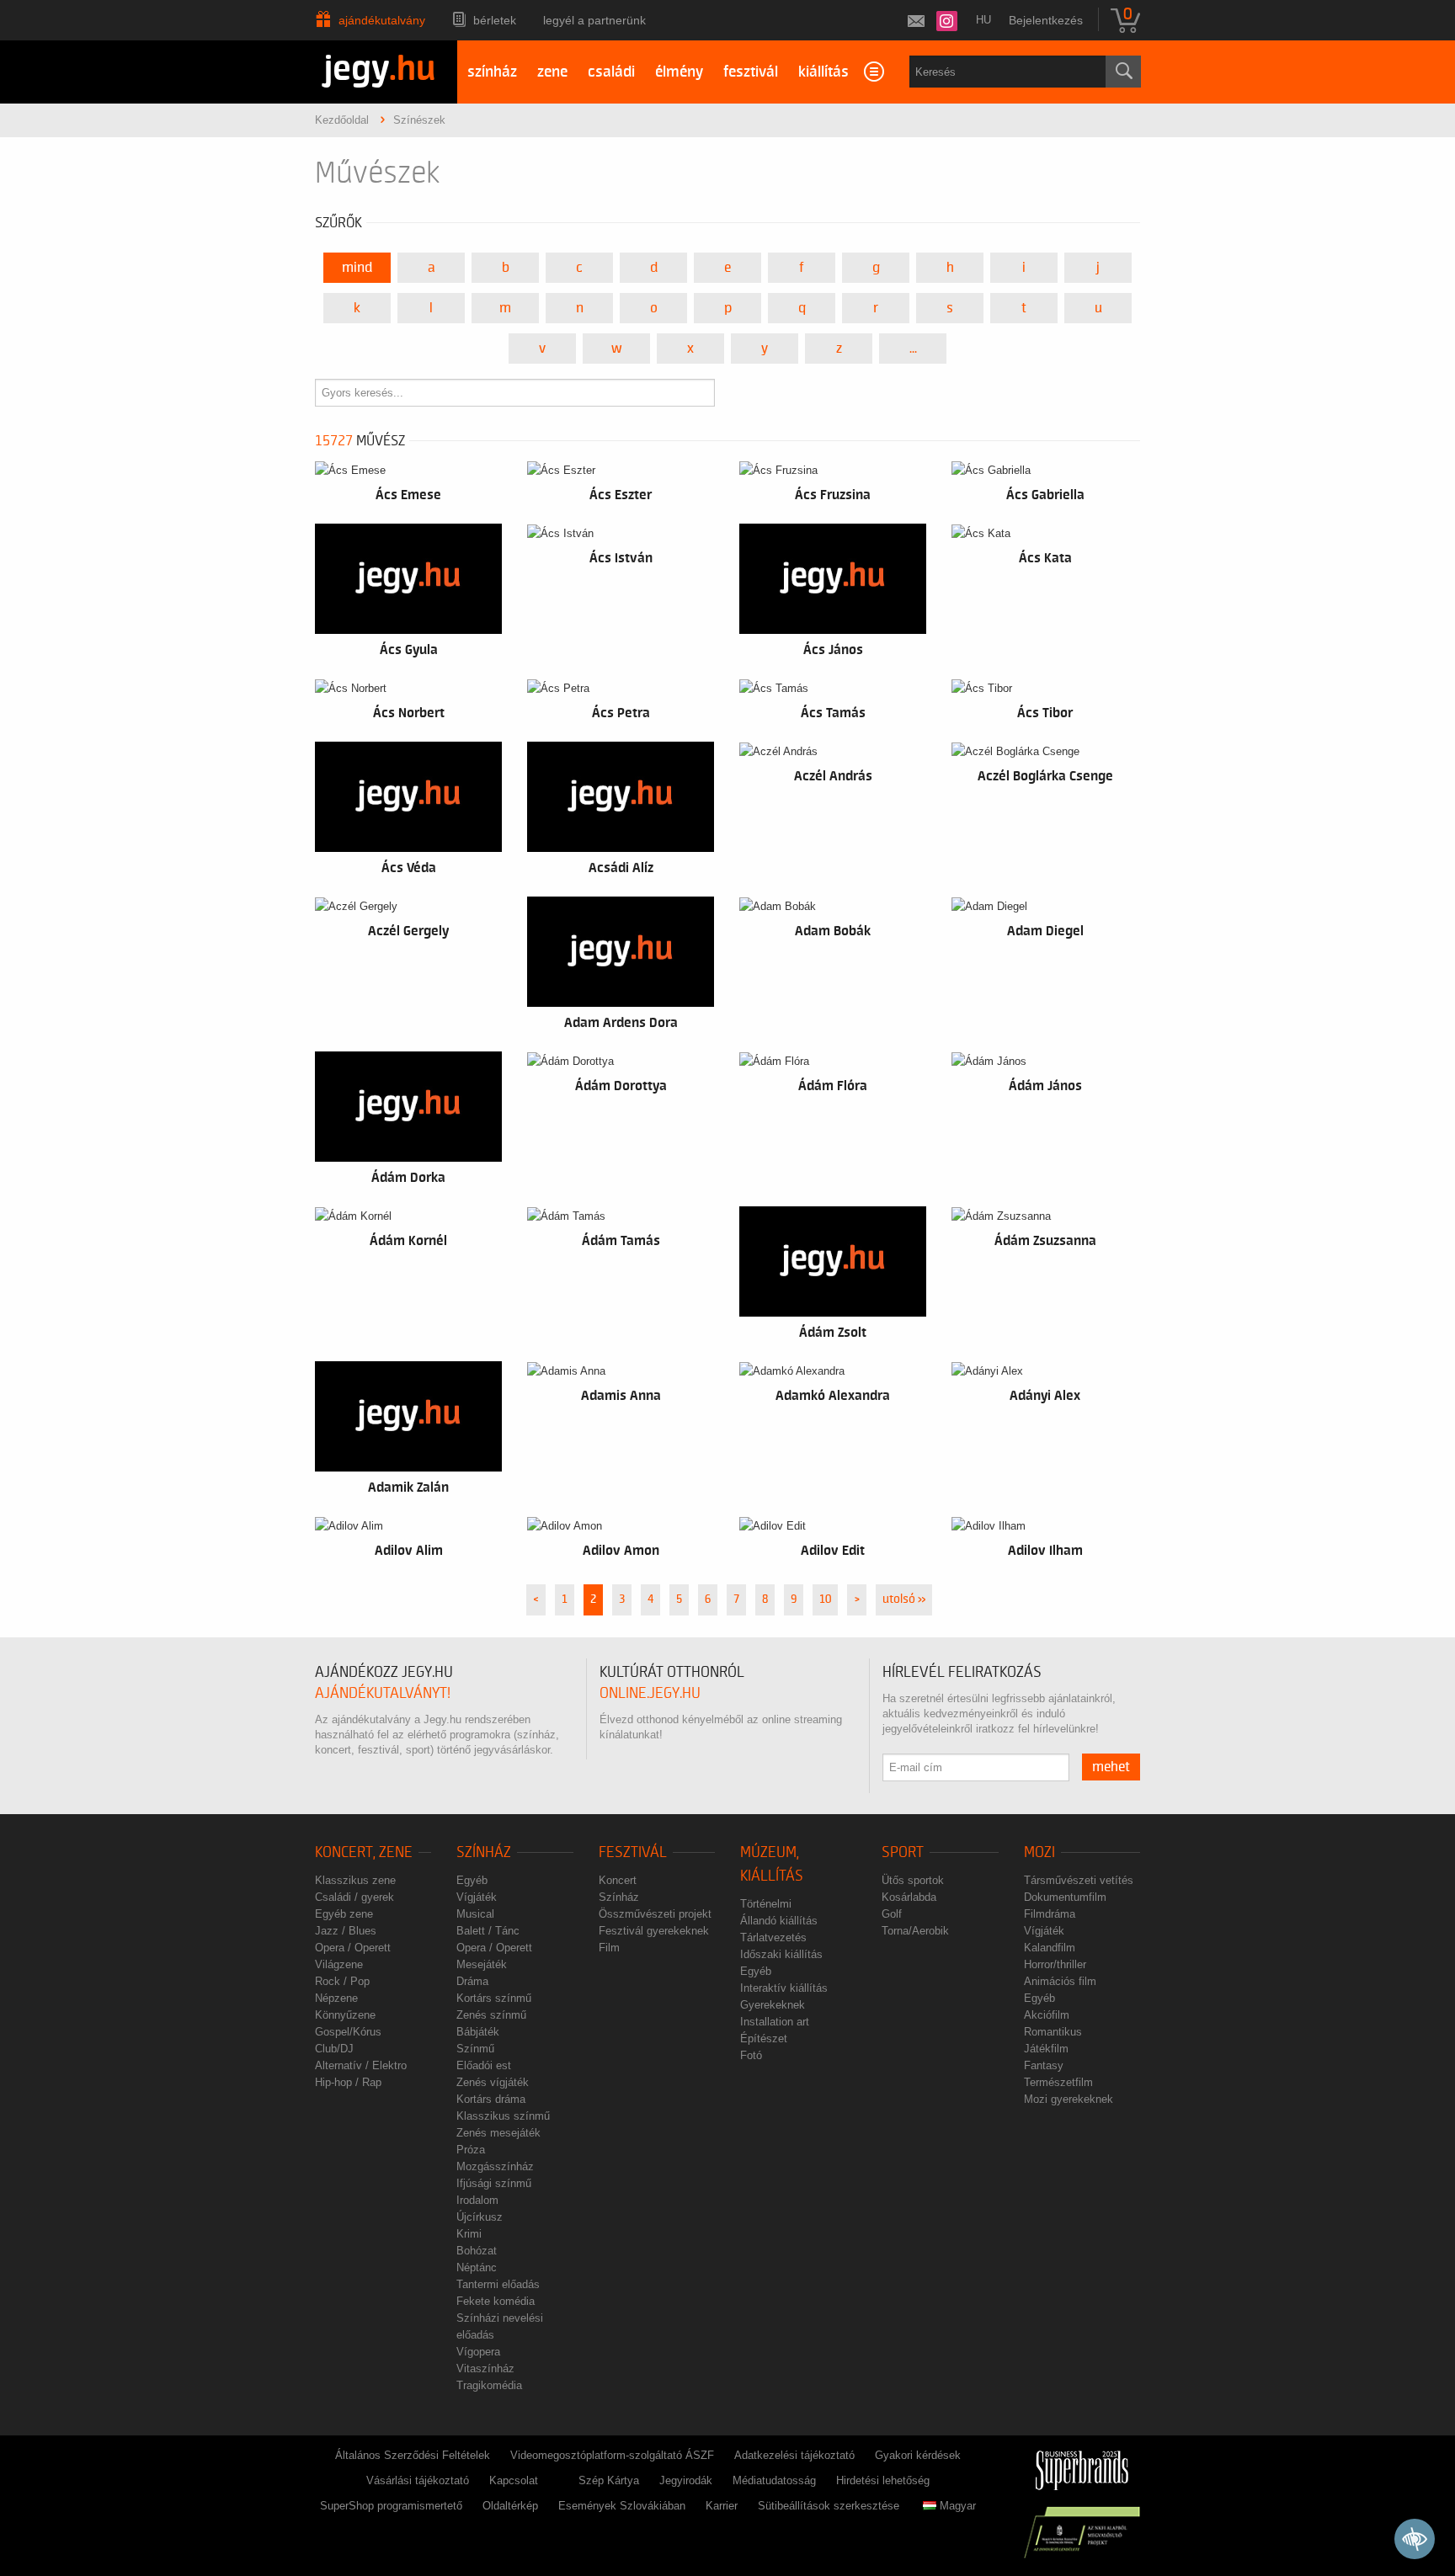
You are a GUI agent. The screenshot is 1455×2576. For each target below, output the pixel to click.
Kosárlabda (909, 1897)
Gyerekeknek (773, 2005)
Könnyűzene (345, 2015)
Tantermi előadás (498, 2284)
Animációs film (1060, 1981)
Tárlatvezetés (773, 1937)
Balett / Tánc (488, 1931)
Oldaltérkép (510, 2506)
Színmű (475, 2049)
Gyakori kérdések (918, 2455)
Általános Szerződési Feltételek (413, 2455)
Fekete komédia (496, 2301)
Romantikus (1053, 2032)
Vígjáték (477, 1897)
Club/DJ (334, 2049)
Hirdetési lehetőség (883, 2480)
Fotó (751, 2055)
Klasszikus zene (355, 1880)
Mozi (1039, 1852)
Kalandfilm (1050, 1948)
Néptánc (477, 2267)
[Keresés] (1123, 72)
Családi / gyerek (354, 1897)
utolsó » (904, 1599)
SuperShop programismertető (391, 2506)
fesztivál (751, 72)
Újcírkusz (480, 2217)
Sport (903, 1852)
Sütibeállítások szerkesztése (829, 2506)
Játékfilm (1046, 2049)
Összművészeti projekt (655, 1914)
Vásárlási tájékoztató (418, 2480)
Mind (357, 268)
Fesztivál (633, 1852)
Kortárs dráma (491, 2099)
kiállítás (823, 72)
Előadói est (484, 2065)
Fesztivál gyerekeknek (654, 1931)
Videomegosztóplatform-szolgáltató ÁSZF (612, 2455)
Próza (471, 2150)
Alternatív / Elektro (361, 2065)
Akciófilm (1047, 2015)
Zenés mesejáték (498, 2133)
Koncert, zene (364, 1852)
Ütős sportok (913, 1880)
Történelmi (766, 1904)
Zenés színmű (491, 2015)
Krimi (469, 2234)
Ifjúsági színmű (494, 2183)
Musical (475, 1914)
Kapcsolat (514, 2480)
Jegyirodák (686, 2480)
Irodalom (477, 2200)
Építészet (764, 2038)
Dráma (472, 1981)
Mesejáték (482, 1964)
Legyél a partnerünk (594, 20)
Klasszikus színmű (503, 2116)
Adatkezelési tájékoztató (794, 2455)
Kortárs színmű (494, 1998)
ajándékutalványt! (383, 1693)
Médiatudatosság (774, 2480)
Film (609, 1948)
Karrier (722, 2506)
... (913, 349)
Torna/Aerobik (915, 1931)
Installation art (775, 2022)
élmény (679, 72)
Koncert (618, 1880)
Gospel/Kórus (348, 2032)
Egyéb (472, 1880)
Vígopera (478, 2352)
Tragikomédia (489, 2385)
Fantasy (1044, 2065)
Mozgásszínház (495, 2166)
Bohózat (477, 2251)
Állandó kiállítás (779, 1921)
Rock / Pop (342, 1981)
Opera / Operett (353, 1948)
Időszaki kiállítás (781, 1954)
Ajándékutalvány (382, 20)
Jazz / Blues (346, 1931)
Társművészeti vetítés (1079, 1880)
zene (552, 72)
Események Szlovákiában (622, 2506)
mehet (1111, 1767)
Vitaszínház (485, 2368)
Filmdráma (1050, 1914)
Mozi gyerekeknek (1069, 2099)
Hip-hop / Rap (348, 2082)
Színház (484, 1852)
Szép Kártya (609, 2480)
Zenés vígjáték (493, 2082)
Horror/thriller (1055, 1964)
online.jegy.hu (650, 1693)
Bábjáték (478, 2032)
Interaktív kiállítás (784, 1988)
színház (492, 72)
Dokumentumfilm (1065, 1897)
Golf (892, 1914)
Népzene (336, 1998)
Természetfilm (1058, 2082)
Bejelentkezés (1046, 20)
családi (611, 72)
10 (825, 1599)
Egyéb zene (344, 1914)
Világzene (339, 1964)
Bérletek (495, 20)
